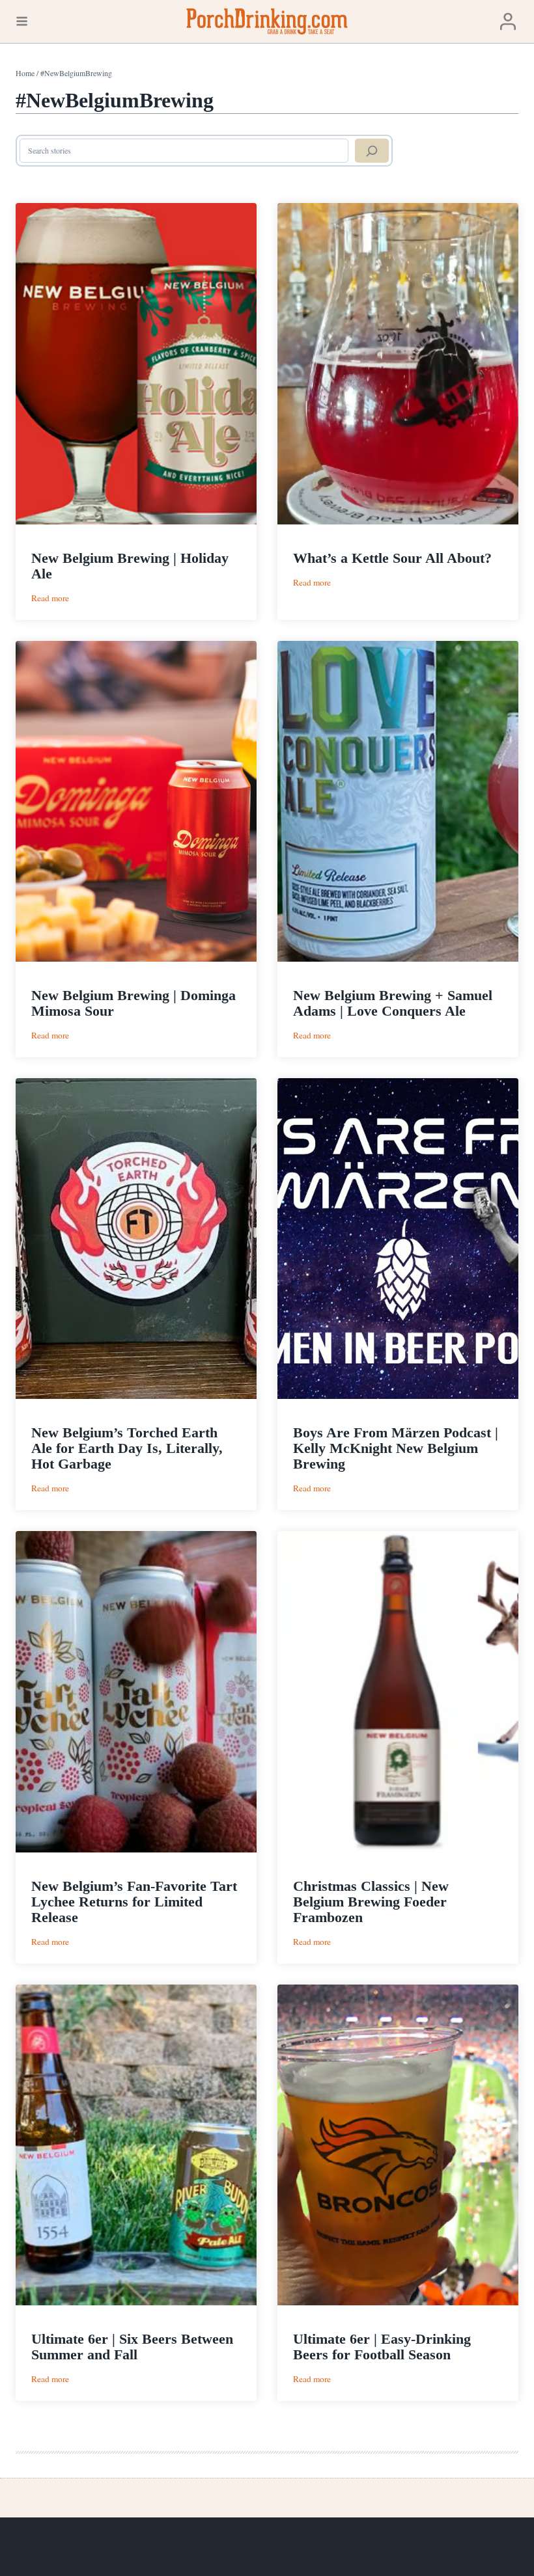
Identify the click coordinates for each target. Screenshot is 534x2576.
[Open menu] (22, 21)
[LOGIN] (508, 22)
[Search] (372, 151)
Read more (50, 598)
